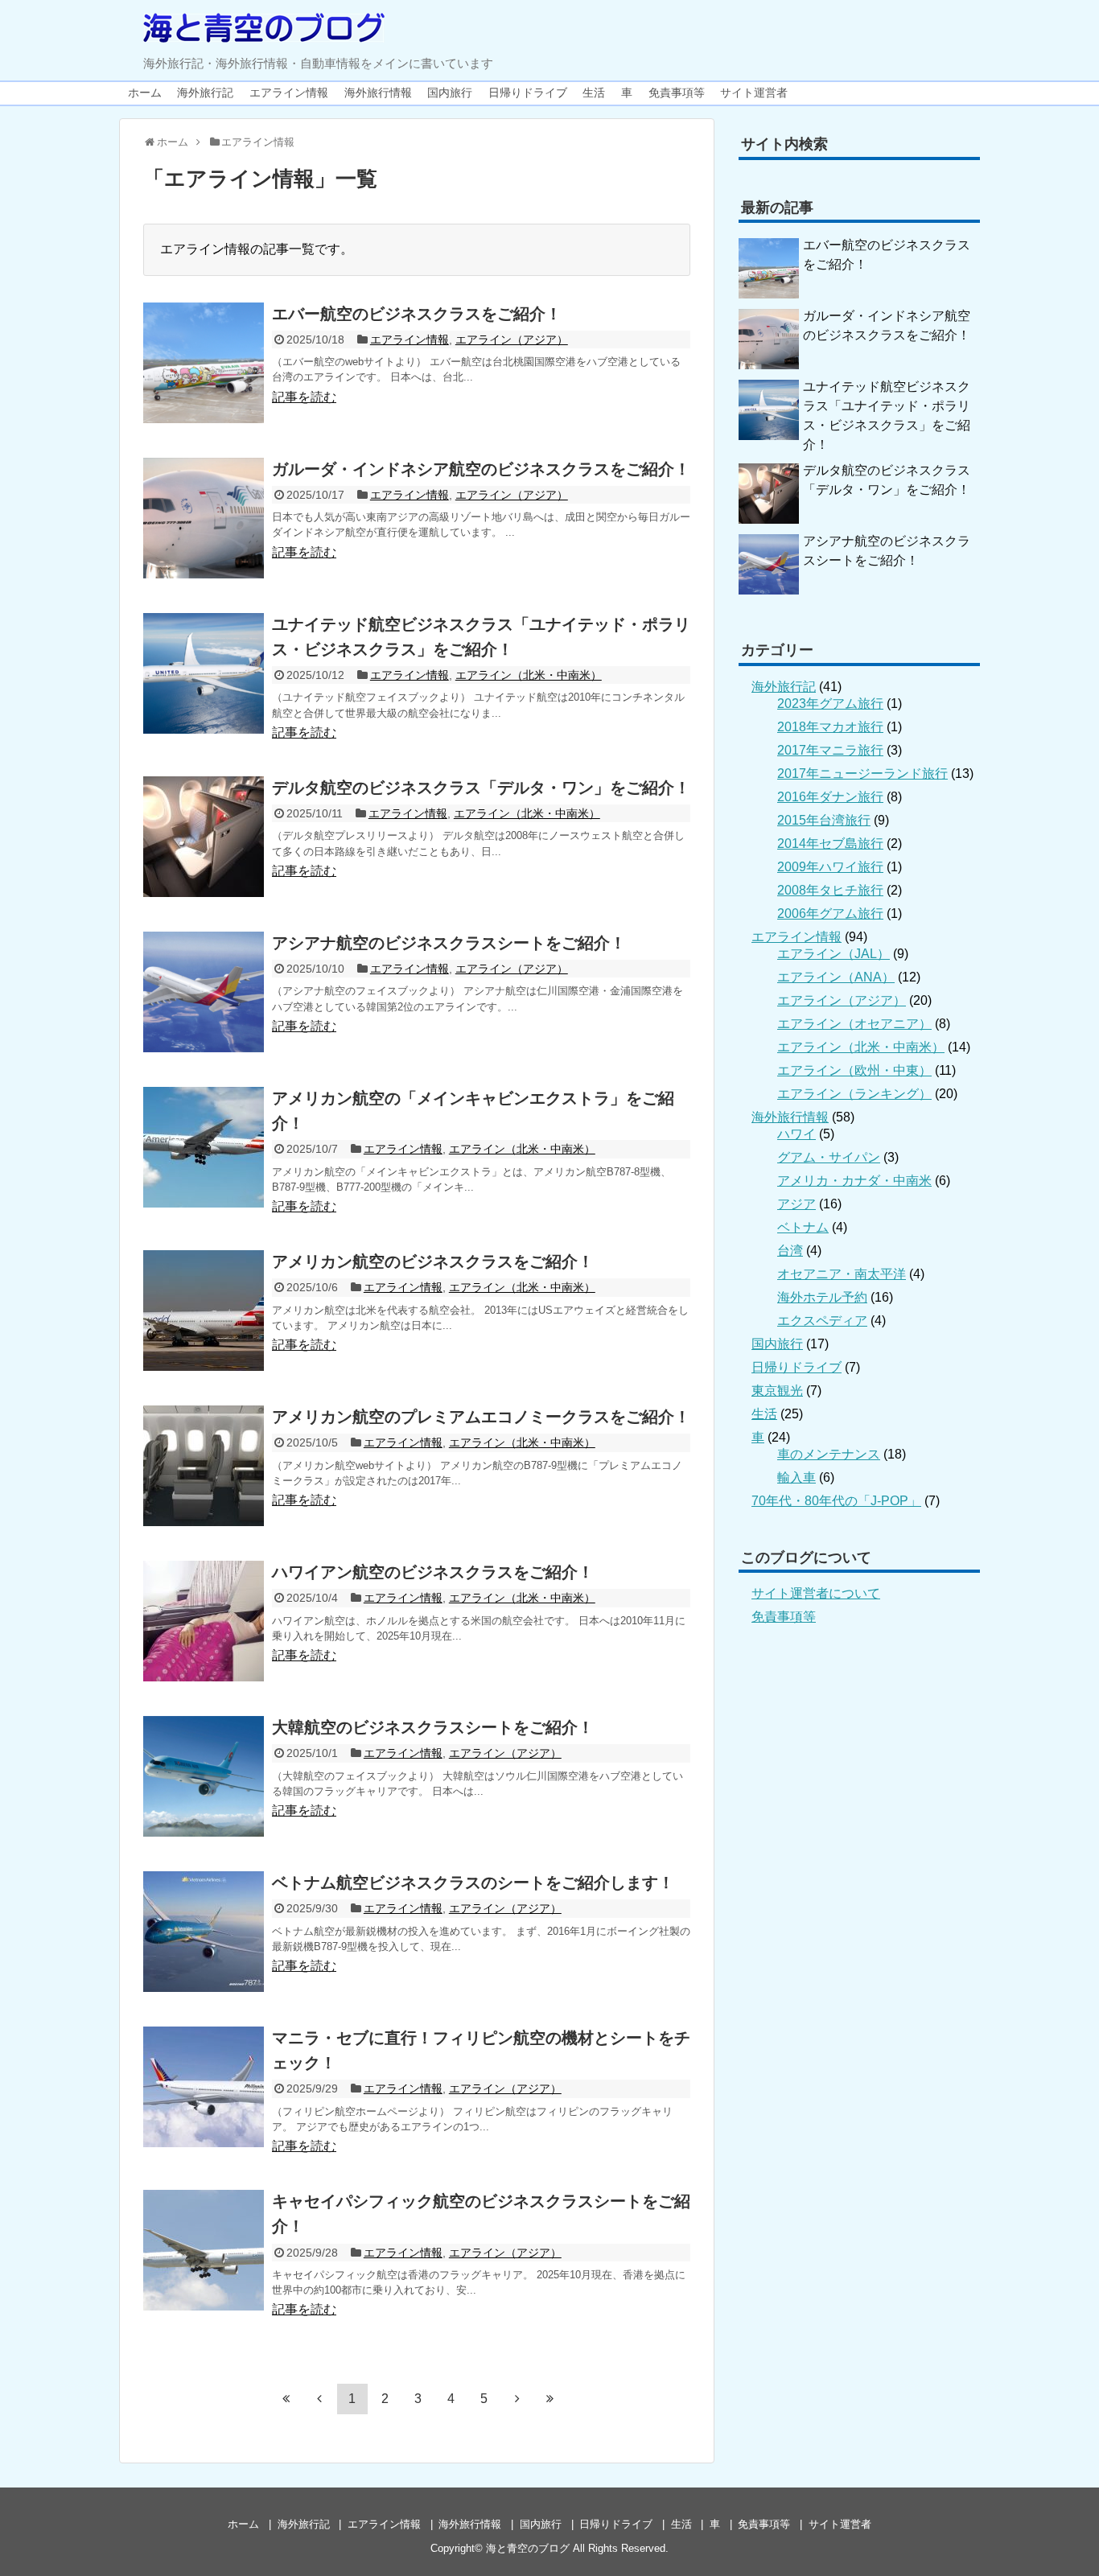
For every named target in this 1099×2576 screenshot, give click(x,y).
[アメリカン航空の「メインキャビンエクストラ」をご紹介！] (204, 1147)
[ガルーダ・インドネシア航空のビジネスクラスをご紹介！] (204, 518)
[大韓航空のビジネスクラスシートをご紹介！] (204, 1776)
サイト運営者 (754, 93)
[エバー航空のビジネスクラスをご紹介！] (204, 363)
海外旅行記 (205, 93)
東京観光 (777, 1391)
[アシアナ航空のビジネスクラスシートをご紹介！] (204, 992)
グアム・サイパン (829, 1157)
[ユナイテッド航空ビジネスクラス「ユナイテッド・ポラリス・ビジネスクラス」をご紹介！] (204, 673)
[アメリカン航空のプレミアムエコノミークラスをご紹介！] (204, 1466)
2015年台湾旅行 (824, 820)
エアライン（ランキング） (854, 1094)
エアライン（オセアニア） (854, 1024)
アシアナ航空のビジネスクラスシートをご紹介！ (449, 943)
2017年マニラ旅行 (830, 750)
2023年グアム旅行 (830, 704)
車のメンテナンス (829, 1454)
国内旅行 (450, 93)
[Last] (550, 2398)
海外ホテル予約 (822, 1297)
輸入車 (796, 1477)
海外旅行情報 (378, 93)
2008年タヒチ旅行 (830, 890)
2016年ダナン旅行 (830, 797)
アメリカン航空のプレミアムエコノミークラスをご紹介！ (481, 1417)
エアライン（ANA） (836, 977)
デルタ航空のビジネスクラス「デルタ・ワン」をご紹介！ (481, 788)
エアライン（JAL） (834, 954)
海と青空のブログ (528, 2548)
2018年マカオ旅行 (830, 727)
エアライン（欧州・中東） (854, 1070)
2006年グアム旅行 (830, 914)
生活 (594, 93)
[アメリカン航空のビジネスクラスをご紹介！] (204, 1311)
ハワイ (796, 1134)
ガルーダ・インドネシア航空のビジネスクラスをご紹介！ (481, 469)
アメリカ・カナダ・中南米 (854, 1181)
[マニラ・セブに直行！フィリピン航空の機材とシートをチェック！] (204, 2087)
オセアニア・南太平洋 (842, 1274)
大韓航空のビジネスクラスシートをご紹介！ (433, 1727)
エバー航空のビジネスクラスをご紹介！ (417, 314)
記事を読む (304, 397)
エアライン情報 (289, 93)
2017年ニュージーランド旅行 (862, 774)
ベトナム (803, 1227)
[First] (286, 2398)
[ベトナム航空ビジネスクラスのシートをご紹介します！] (204, 1932)
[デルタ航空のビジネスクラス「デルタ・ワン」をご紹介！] (204, 837)
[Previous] (319, 2398)
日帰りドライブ (528, 93)
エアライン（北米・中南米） (529, 675)
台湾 (790, 1251)
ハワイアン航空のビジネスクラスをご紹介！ (433, 1572)
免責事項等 (677, 93)
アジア (796, 1204)
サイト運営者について (816, 1593)
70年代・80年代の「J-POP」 (836, 1501)
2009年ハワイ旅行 (830, 867)
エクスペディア (822, 1321)
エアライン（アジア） (512, 339)
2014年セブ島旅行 (830, 844)
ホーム (145, 93)
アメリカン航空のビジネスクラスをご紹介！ (433, 1261)
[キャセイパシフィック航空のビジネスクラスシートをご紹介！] (204, 2250)
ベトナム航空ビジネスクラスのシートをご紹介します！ (473, 1883)
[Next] (517, 2398)
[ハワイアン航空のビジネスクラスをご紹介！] (204, 1621)
